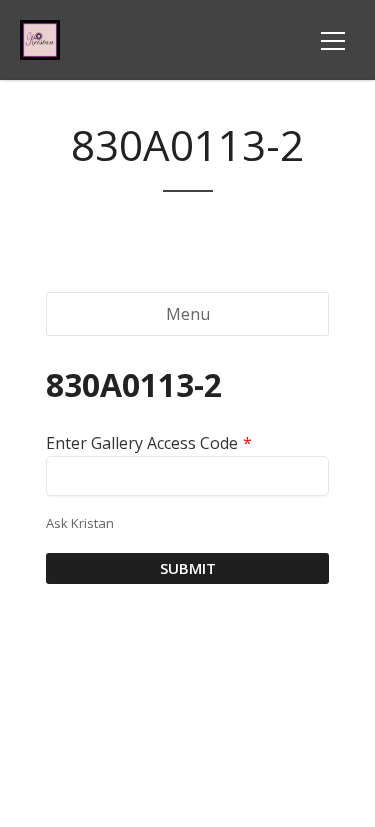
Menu (188, 314)
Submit (188, 568)
